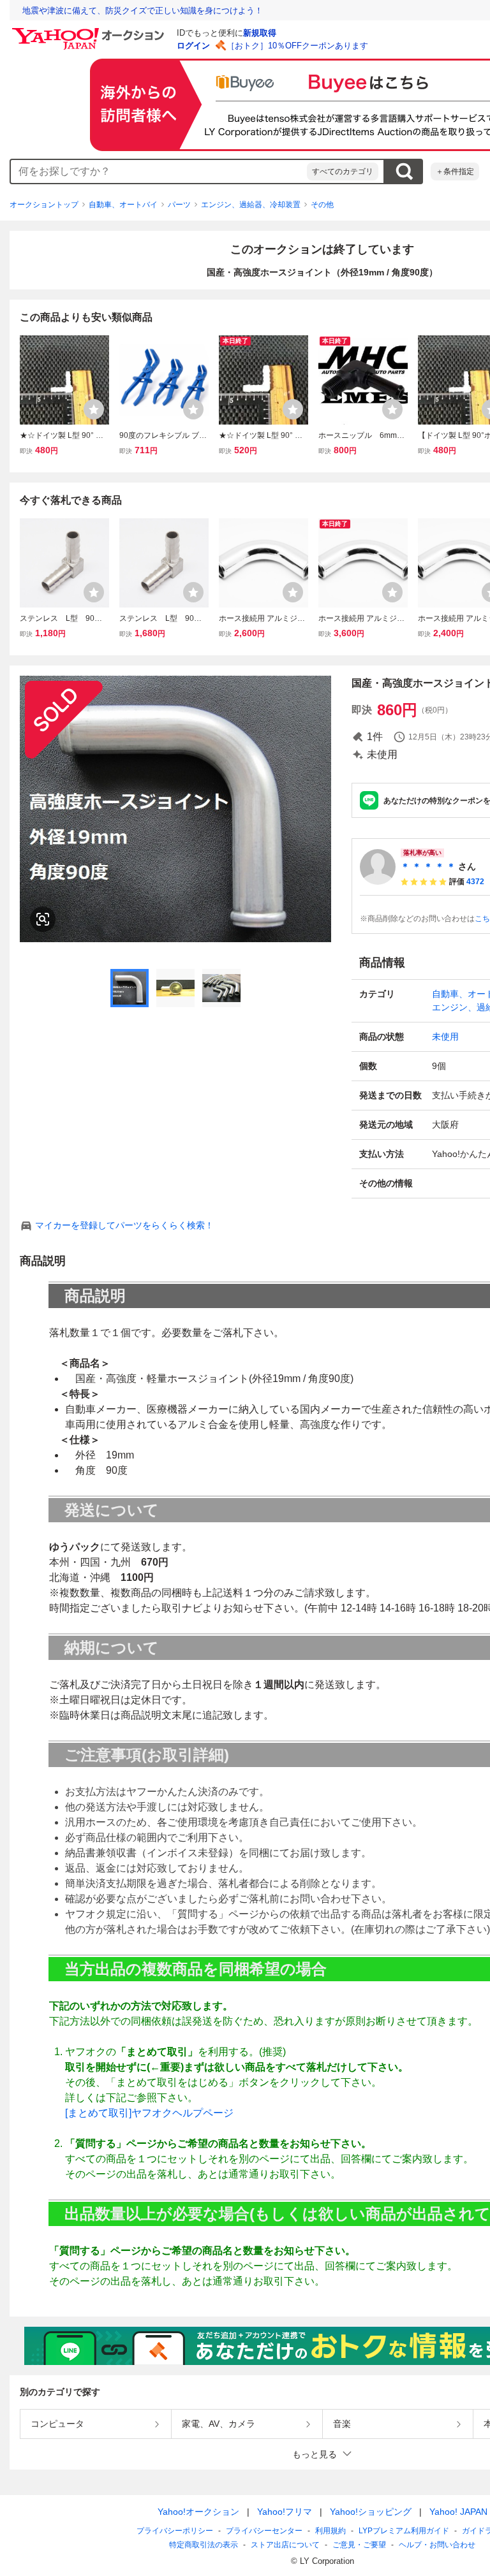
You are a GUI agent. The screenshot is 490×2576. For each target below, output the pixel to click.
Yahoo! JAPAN (458, 2512)
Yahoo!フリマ (285, 2512)
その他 (322, 205)
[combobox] (159, 171)
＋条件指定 (455, 171)
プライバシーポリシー (175, 2531)
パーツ (179, 205)
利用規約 (330, 2531)
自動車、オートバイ (123, 205)
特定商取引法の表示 (204, 2545)
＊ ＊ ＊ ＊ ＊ (428, 866)
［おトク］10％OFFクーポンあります (297, 46)
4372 (475, 882)
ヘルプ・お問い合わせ (437, 2545)
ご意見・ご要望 (359, 2545)
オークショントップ (44, 205)
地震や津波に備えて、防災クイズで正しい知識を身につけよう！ (143, 11)
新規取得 (260, 33)
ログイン (193, 46)
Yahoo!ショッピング (371, 2512)
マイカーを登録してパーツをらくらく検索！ (124, 1225)
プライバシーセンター (264, 2531)
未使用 (445, 1037)
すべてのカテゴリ (343, 171)
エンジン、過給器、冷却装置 (251, 205)
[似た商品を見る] (43, 919)
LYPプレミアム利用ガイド (404, 2531)
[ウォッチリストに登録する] (94, 409)
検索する (404, 171)
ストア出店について (285, 2545)
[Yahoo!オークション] (90, 31)
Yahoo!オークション (198, 2512)
